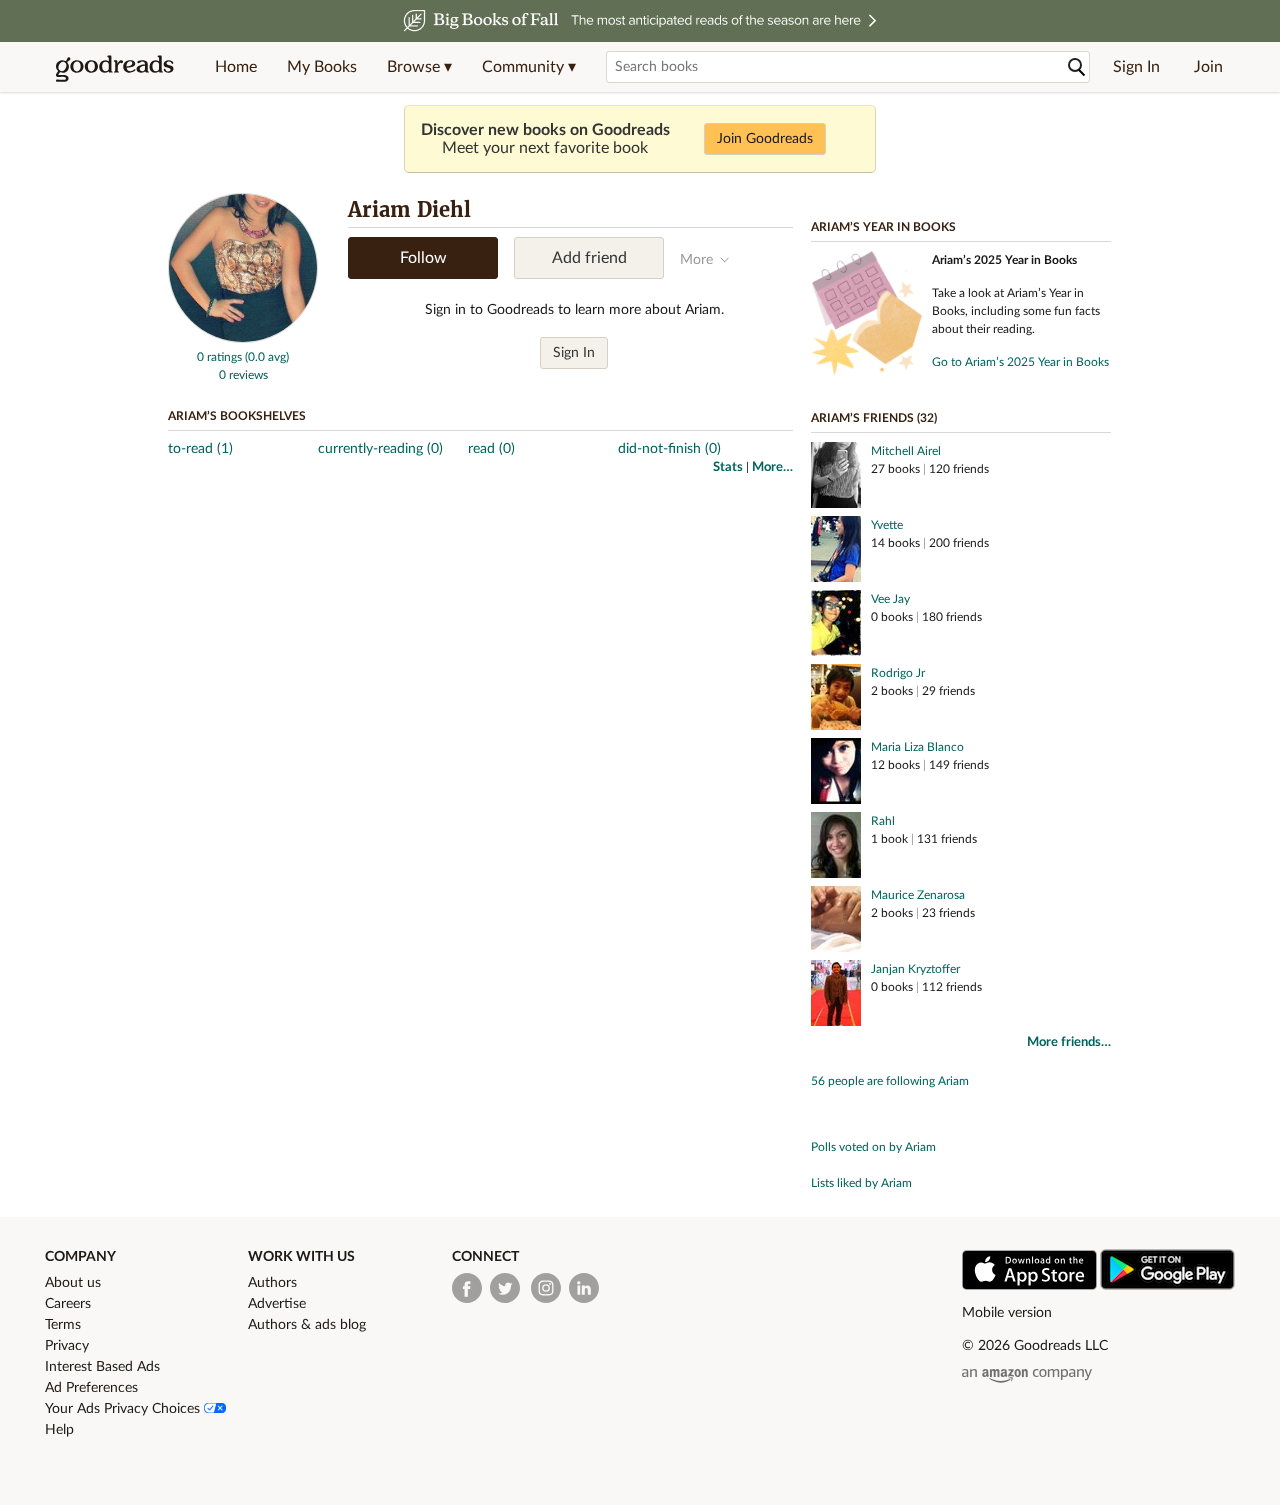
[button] (419, 67)
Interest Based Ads (102, 1367)
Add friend (589, 258)
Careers (68, 1304)
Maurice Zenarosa (918, 895)
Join (1208, 67)
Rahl (883, 821)
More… (772, 467)
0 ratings (219, 357)
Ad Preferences (91, 1388)
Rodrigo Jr (898, 673)
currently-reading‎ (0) (380, 449)
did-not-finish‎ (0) (669, 449)
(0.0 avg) (267, 357)
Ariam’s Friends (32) (874, 418)
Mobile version (1007, 1313)
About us (73, 1283)
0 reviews (243, 375)
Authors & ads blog (307, 1325)
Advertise (277, 1304)
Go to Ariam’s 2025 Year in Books (1020, 362)
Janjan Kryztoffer (915, 969)
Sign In (1136, 67)
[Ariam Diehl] (243, 339)
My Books (322, 67)
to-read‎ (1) (200, 449)
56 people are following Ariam (890, 1081)
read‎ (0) (491, 449)
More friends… (1069, 1042)
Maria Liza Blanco (917, 747)
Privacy (67, 1346)
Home (236, 67)
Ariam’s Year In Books (883, 227)
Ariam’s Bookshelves (237, 416)
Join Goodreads (765, 139)
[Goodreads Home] (115, 67)
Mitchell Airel (906, 451)
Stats (728, 467)
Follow (423, 258)
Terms (63, 1325)
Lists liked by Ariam (861, 1183)
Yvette (887, 525)
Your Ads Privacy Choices (124, 1409)
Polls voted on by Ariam (873, 1147)
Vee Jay (890, 599)
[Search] (1077, 67)
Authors (272, 1283)
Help (59, 1430)
